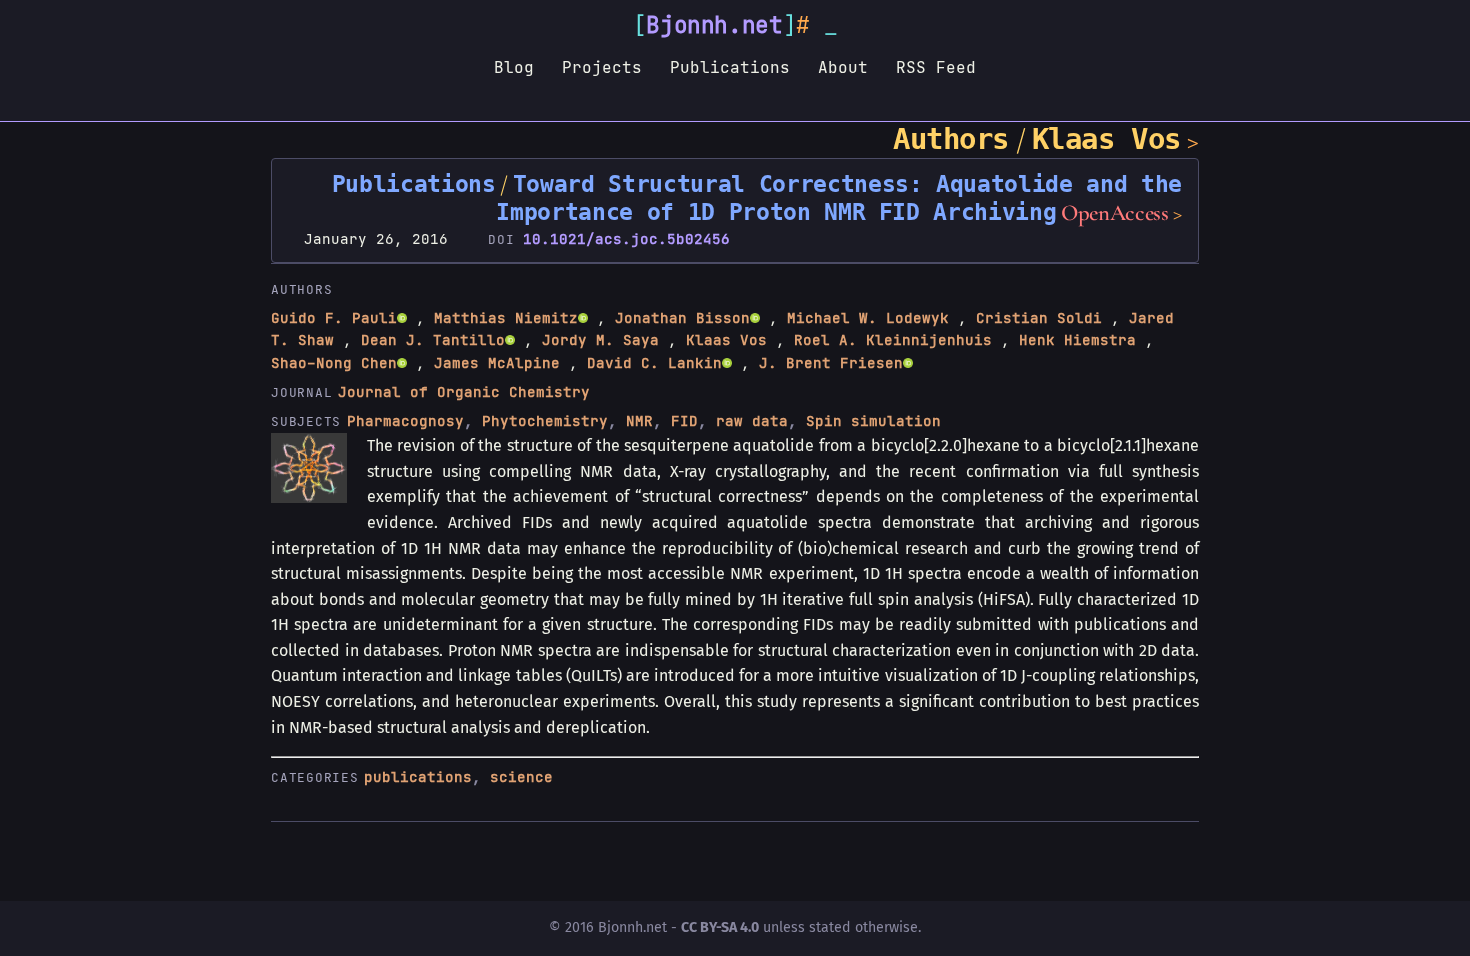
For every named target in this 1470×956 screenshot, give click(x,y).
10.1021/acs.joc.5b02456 (626, 239)
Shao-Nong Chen (334, 363)
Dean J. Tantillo (433, 340)
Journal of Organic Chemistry (464, 392)
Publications (730, 67)
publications (418, 777)
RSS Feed (936, 67)
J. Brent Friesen (831, 363)
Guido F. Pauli (334, 318)
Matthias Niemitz (506, 318)
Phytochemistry (545, 421)
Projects (602, 67)
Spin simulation (873, 421)
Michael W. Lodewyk (868, 318)
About (843, 67)
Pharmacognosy (405, 421)
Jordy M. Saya (600, 340)
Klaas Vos (1106, 139)
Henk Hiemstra (1077, 340)
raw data (752, 421)
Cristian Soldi (1039, 318)
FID (684, 421)
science (521, 777)
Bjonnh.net (714, 25)
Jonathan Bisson (682, 318)
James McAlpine (497, 363)
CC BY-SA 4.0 (720, 927)
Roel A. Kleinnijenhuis (893, 340)
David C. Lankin (654, 363)
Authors (951, 139)
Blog (514, 67)
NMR (639, 421)
